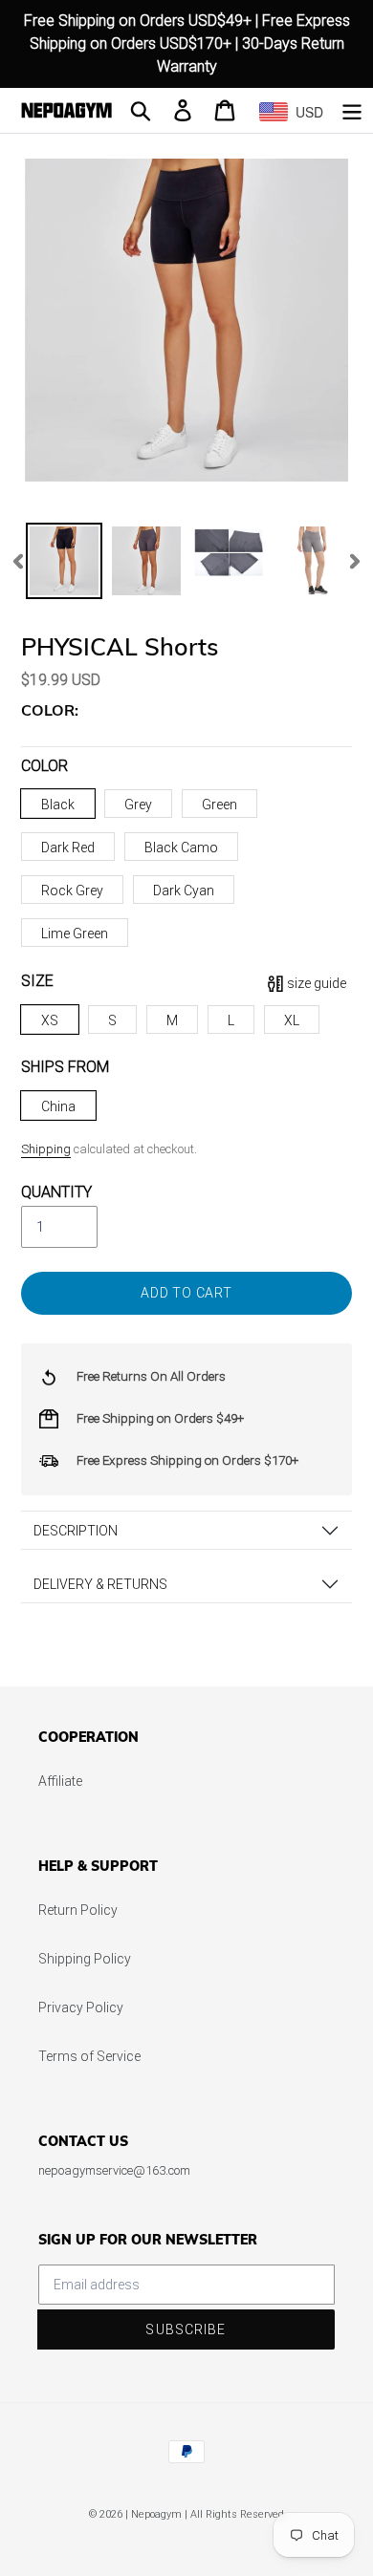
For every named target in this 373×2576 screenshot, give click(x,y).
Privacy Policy (81, 2007)
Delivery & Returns (100, 1584)
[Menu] (352, 110)
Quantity (56, 1192)
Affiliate (60, 1781)
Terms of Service (89, 2056)
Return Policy (78, 1910)
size (37, 981)
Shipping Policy (85, 1959)
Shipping (46, 1149)
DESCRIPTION (76, 1531)
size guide (317, 983)
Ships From (65, 1067)
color (44, 766)
